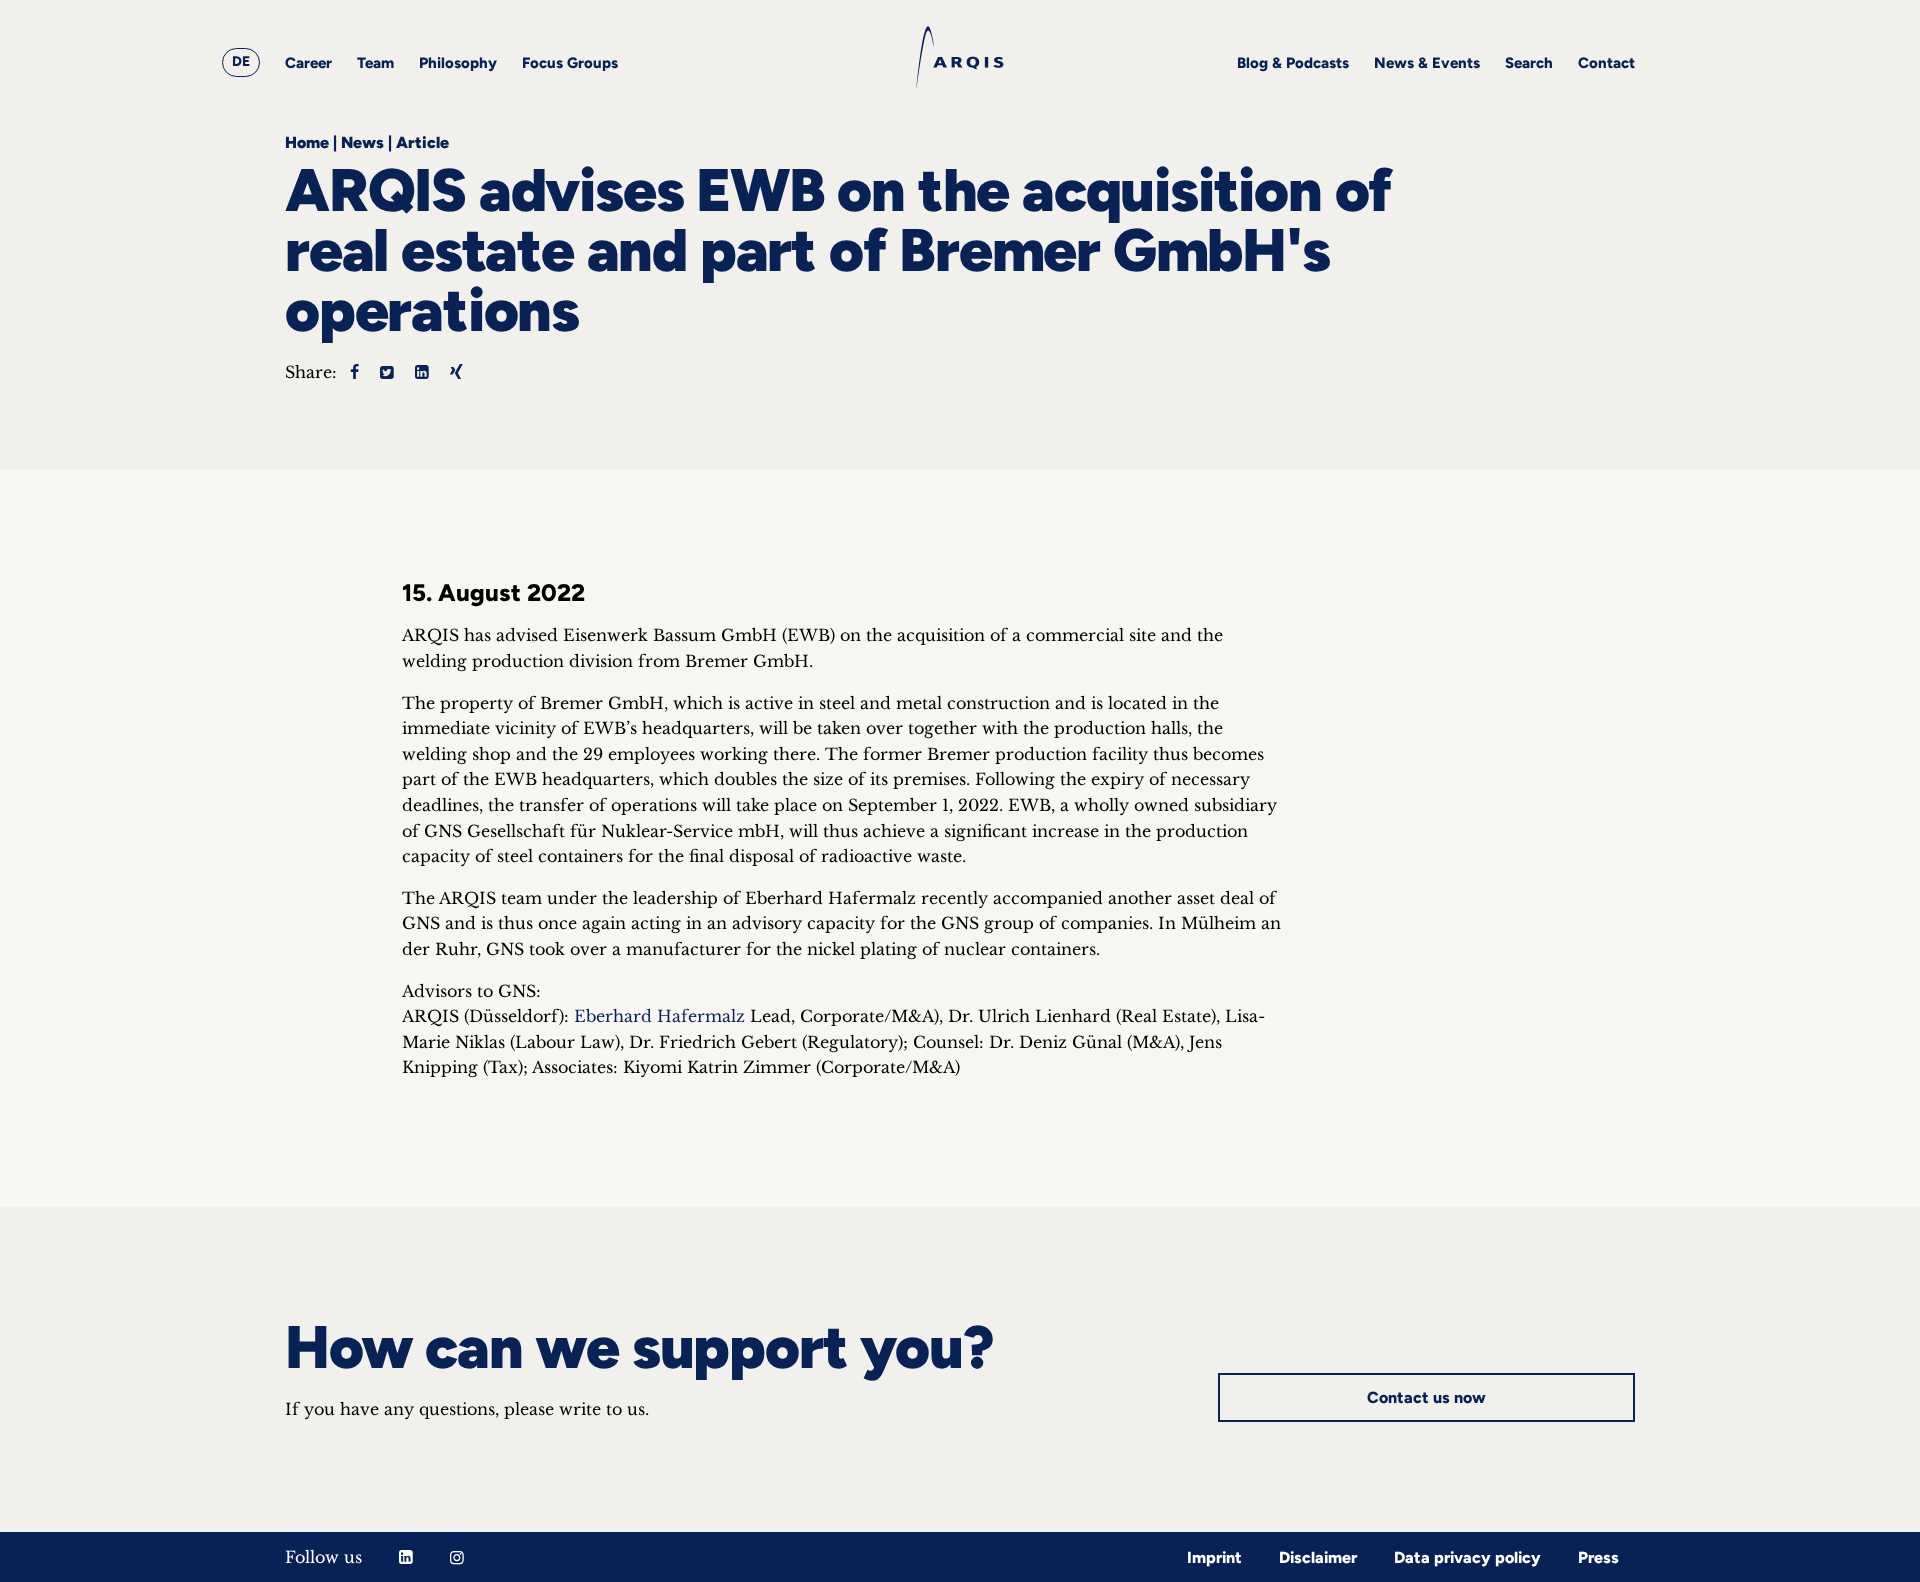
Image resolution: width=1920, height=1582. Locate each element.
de (241, 61)
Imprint (1214, 1557)
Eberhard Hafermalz (659, 1016)
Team (375, 63)
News (362, 142)
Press (1598, 1557)
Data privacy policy (1467, 1557)
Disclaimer (1318, 1557)
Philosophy (458, 63)
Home (307, 142)
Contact (1606, 63)
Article (422, 142)
